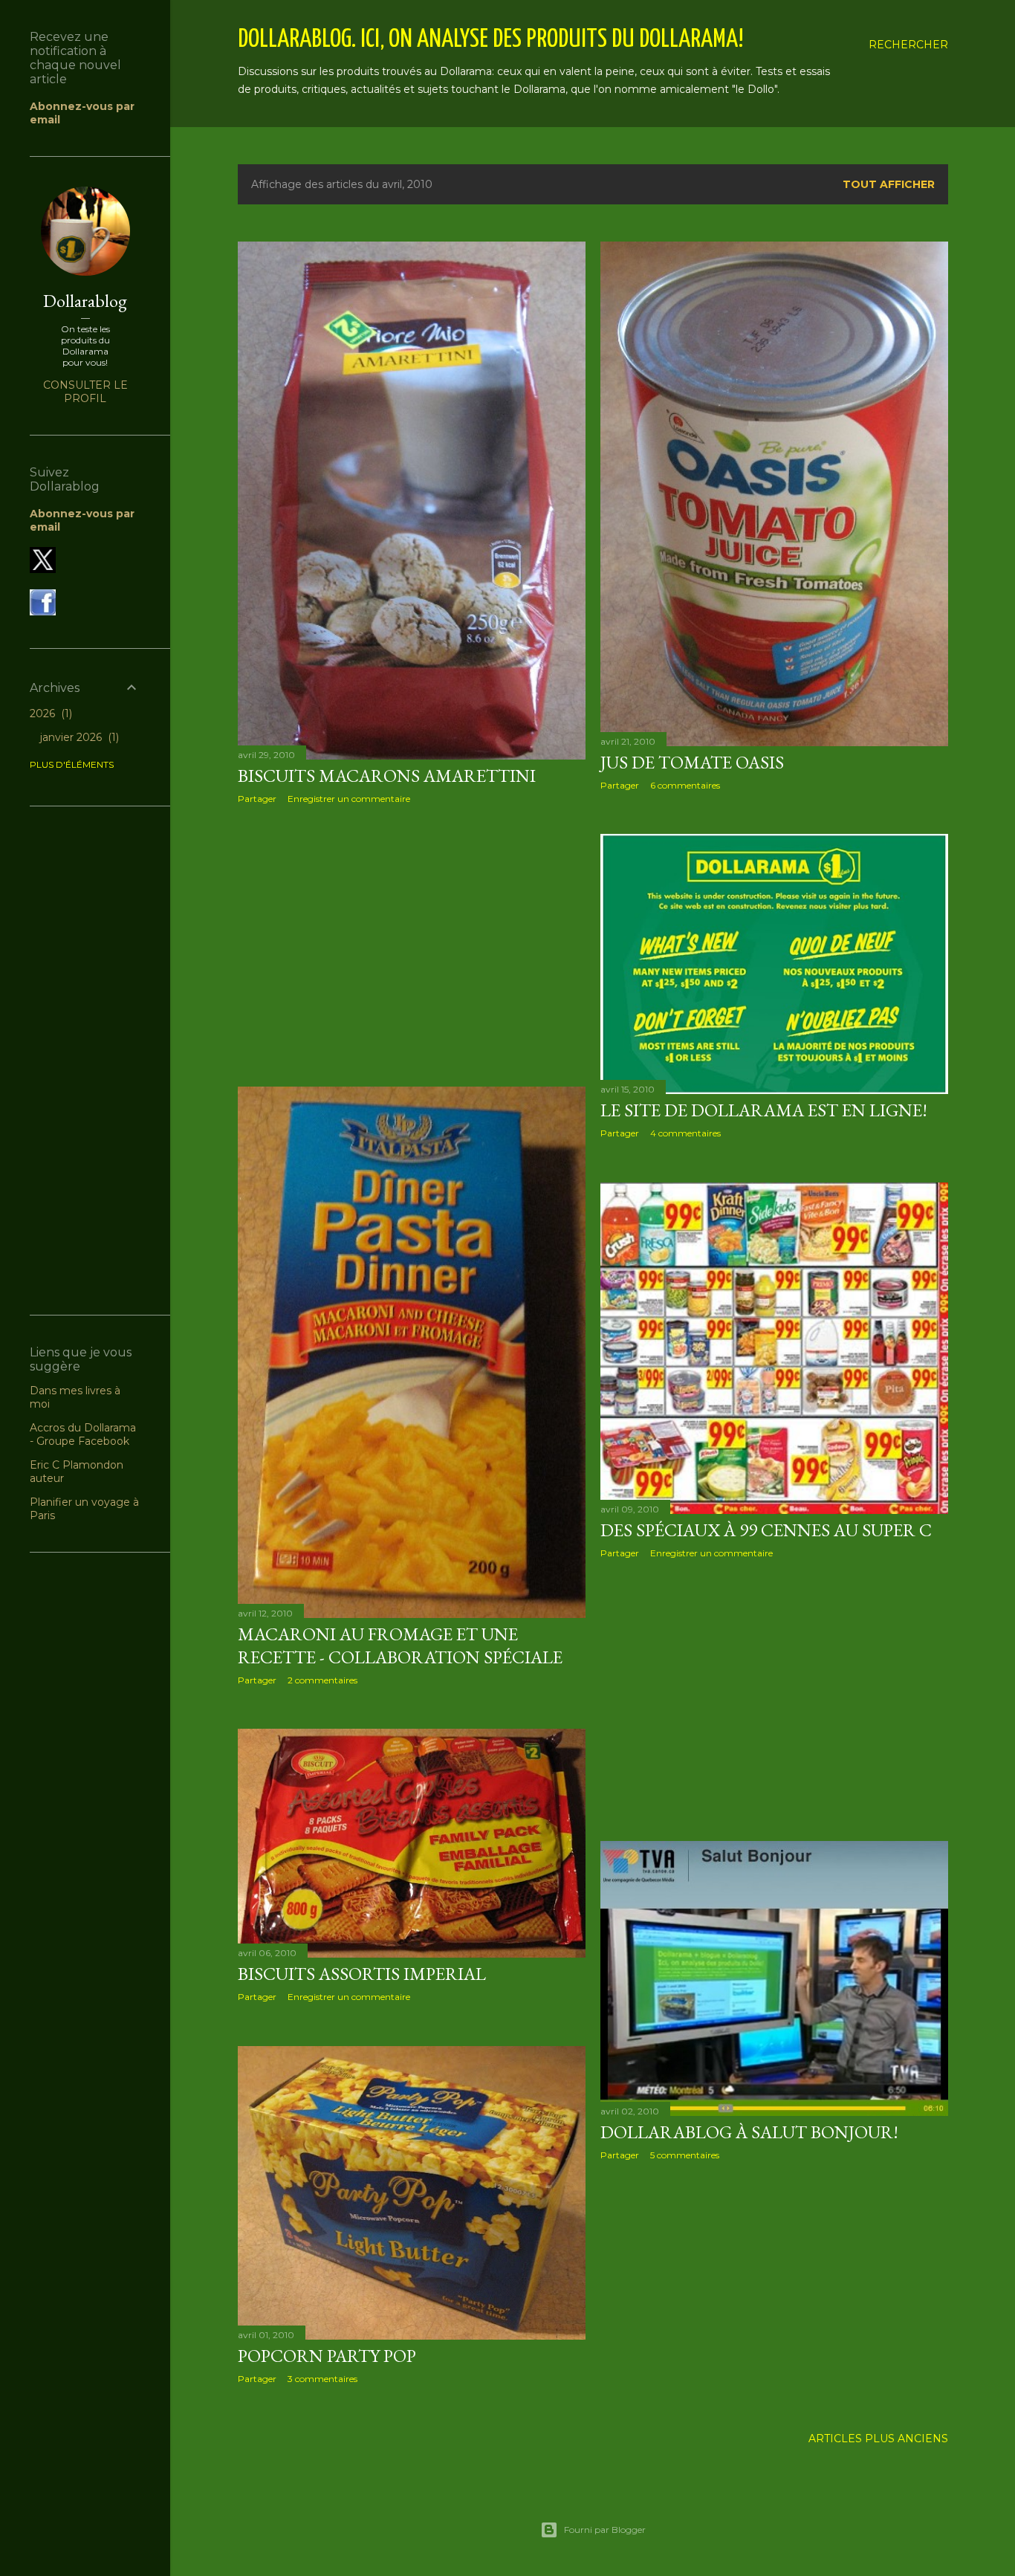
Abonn (49, 514)
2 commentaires (322, 1680)
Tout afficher (889, 184)
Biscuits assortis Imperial (362, 1974)
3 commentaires (322, 2379)
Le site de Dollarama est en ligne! (764, 1110)
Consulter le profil (85, 392)
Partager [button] (257, 799)
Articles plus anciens (878, 2439)
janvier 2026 (78, 737)
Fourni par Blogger (605, 2530)
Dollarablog (85, 301)
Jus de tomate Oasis (692, 762)
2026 (49, 713)
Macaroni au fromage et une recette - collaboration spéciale (400, 1645)
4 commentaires (685, 1133)
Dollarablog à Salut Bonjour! (749, 2132)
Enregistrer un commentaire (349, 799)
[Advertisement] (412, 945)
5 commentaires (685, 2155)
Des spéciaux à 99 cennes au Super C (766, 1530)
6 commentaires (685, 785)
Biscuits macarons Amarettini (387, 776)
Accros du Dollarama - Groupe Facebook (83, 1434)
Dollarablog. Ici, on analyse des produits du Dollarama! (491, 40)
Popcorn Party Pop (327, 2356)
